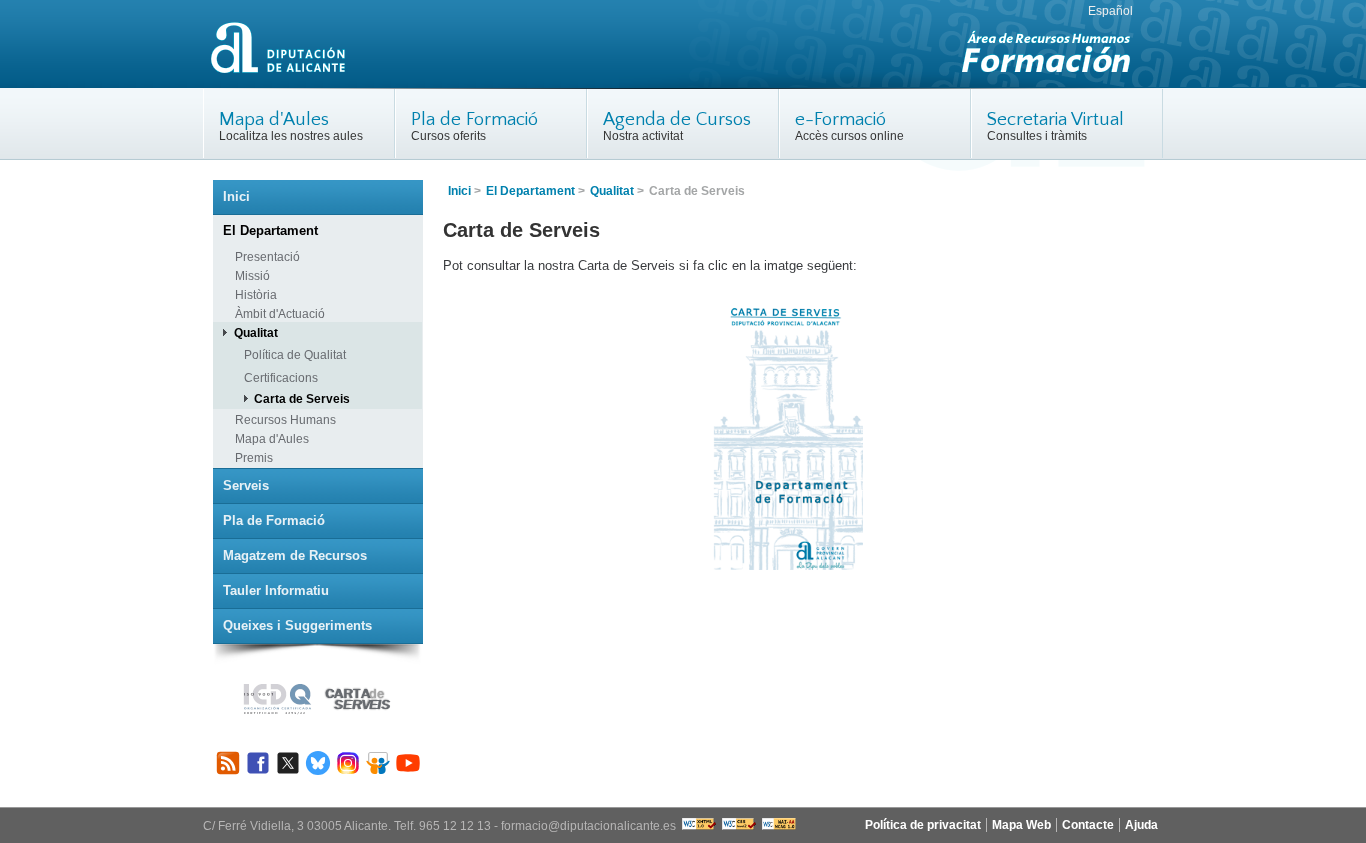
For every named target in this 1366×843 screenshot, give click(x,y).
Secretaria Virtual (1055, 119)
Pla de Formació (474, 119)
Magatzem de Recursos (295, 555)
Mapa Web (1021, 825)
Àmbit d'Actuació (280, 313)
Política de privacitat (923, 825)
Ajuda (1141, 825)
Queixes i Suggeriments (297, 625)
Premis (254, 457)
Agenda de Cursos (677, 119)
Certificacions (281, 377)
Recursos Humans (285, 419)
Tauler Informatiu (276, 590)
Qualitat (612, 191)
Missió (252, 275)
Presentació (267, 256)
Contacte (1088, 825)
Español (1110, 11)
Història (256, 294)
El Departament (530, 191)
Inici (459, 191)
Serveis (246, 485)
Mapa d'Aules (274, 119)
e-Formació (840, 119)
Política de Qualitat (295, 354)
